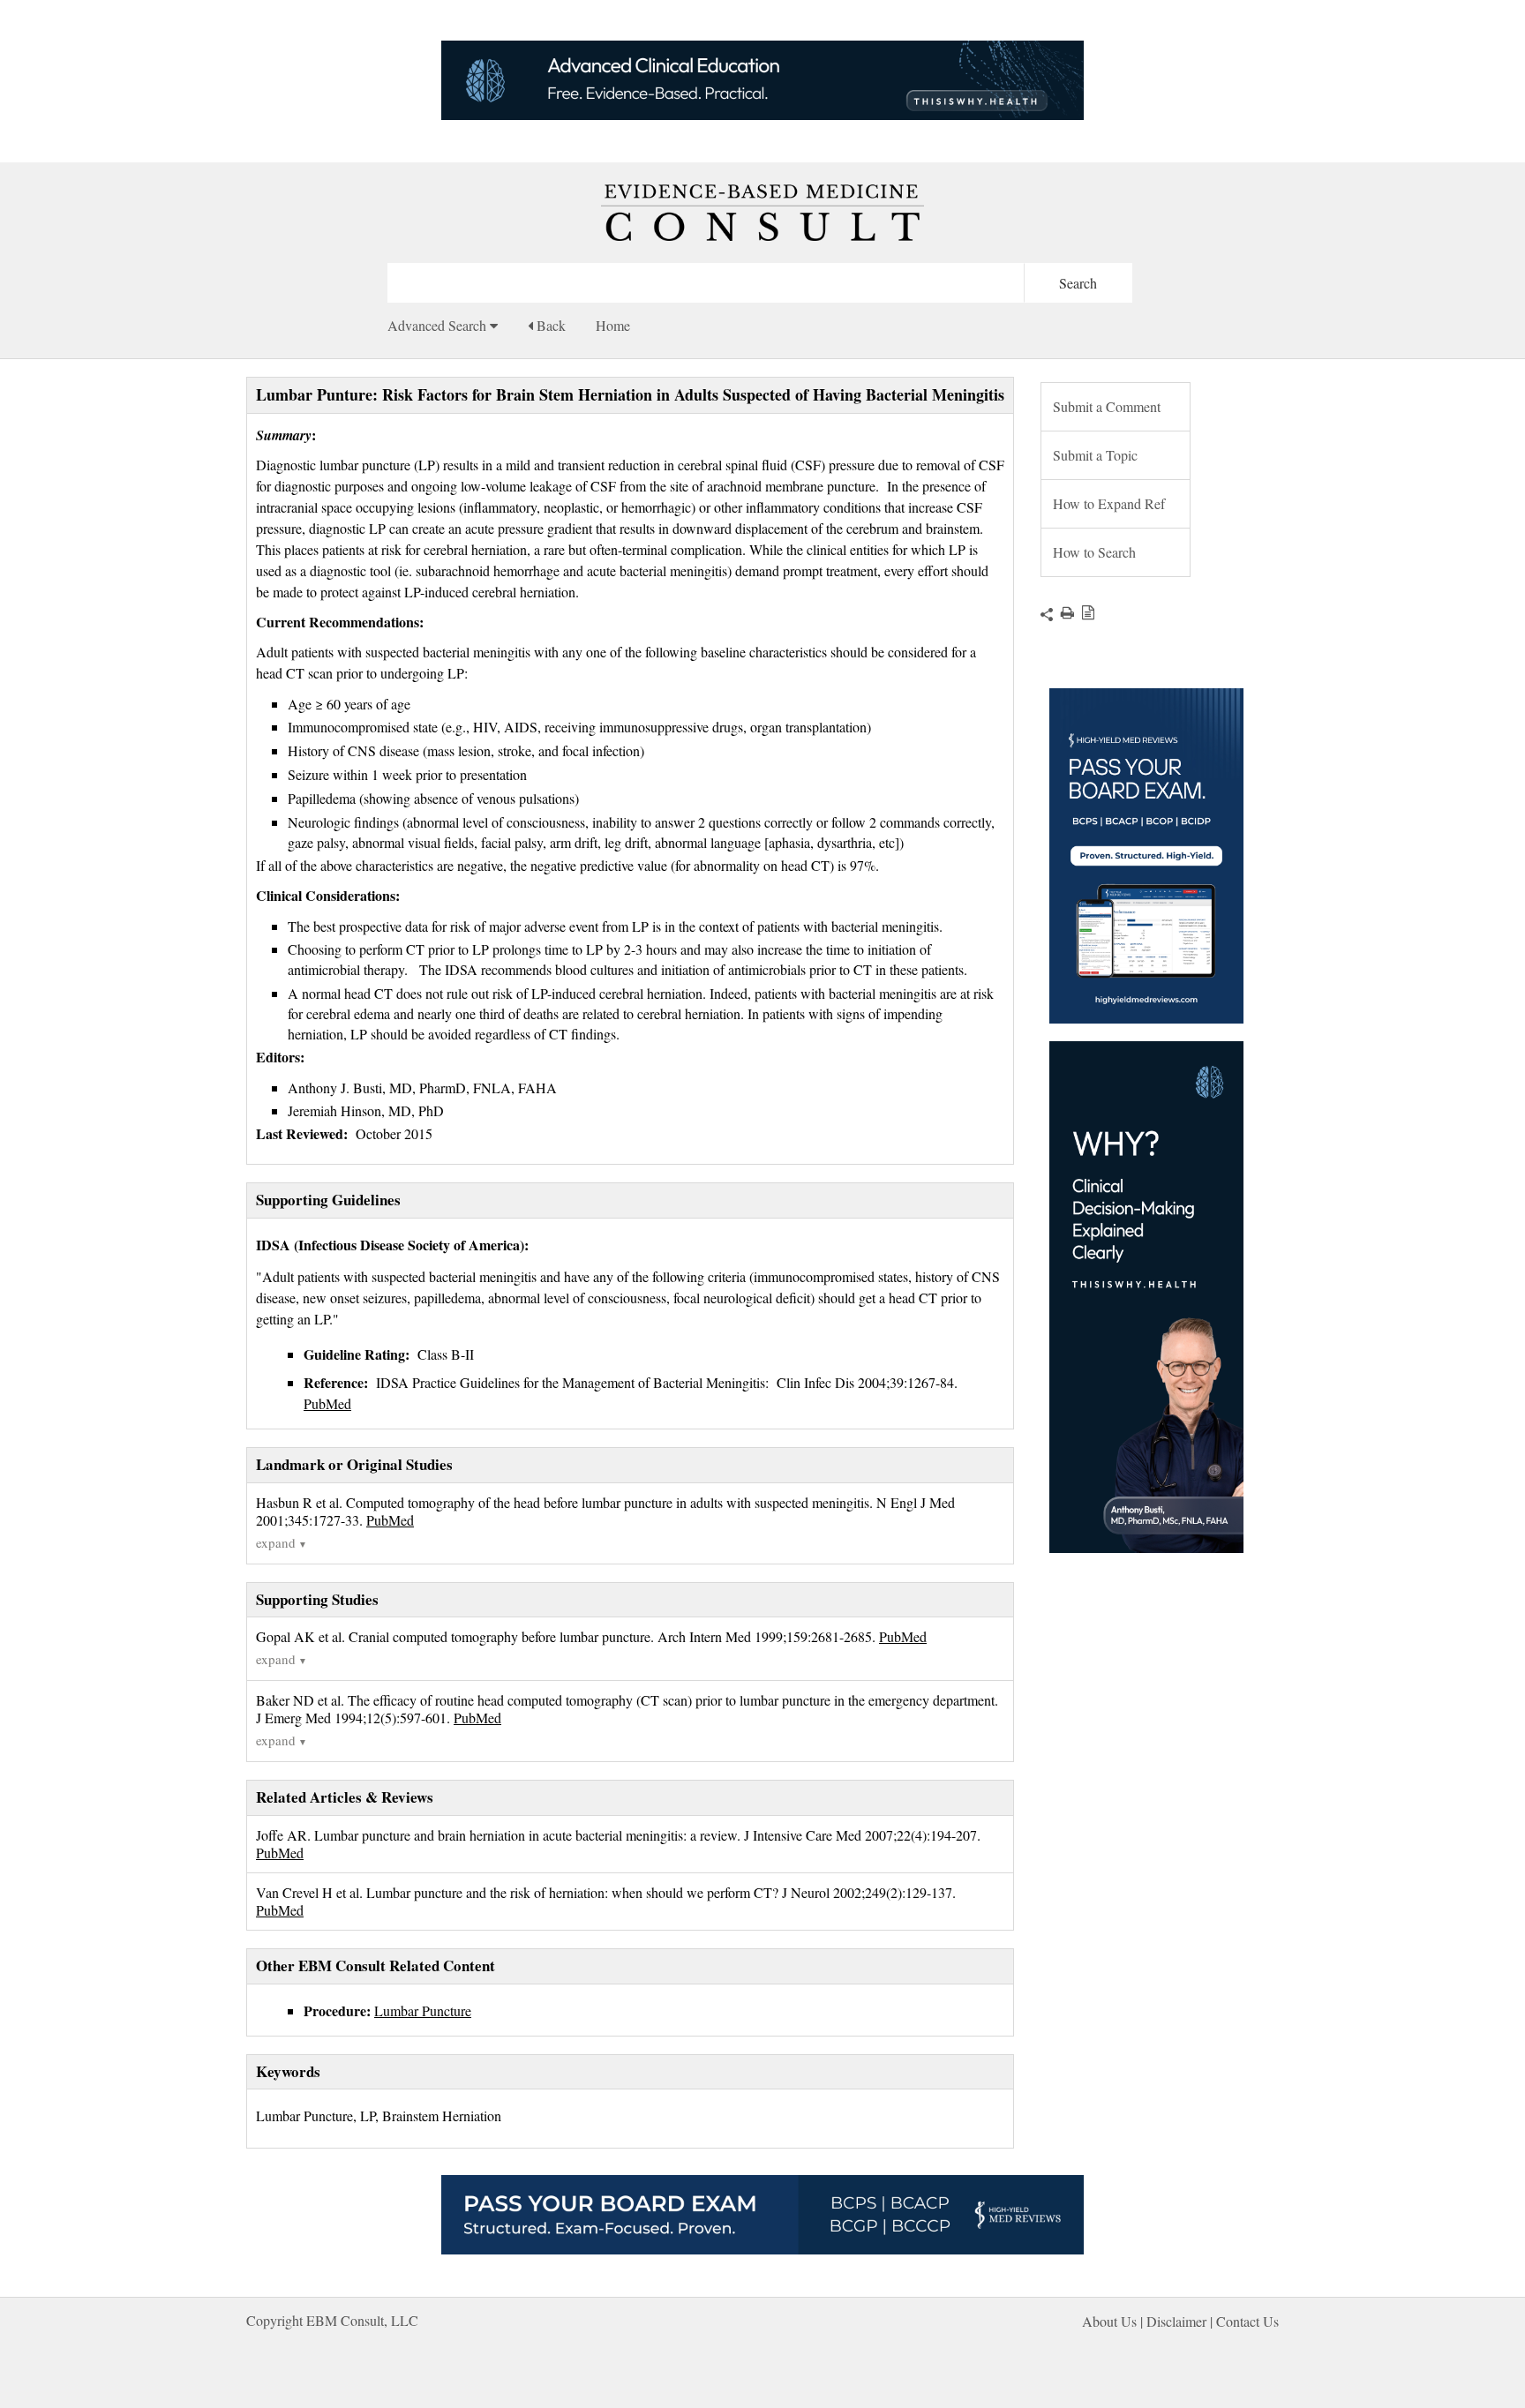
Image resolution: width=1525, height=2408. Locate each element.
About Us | (1114, 2321)
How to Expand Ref (1109, 503)
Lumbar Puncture (423, 2010)
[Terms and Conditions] (1084, 612)
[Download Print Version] (1063, 612)
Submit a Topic (1095, 455)
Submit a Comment (1107, 406)
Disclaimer (1176, 2321)
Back (549, 325)
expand (282, 1542)
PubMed (327, 1403)
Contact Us (1247, 2321)
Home (613, 325)
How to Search (1094, 552)
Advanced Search (439, 325)
